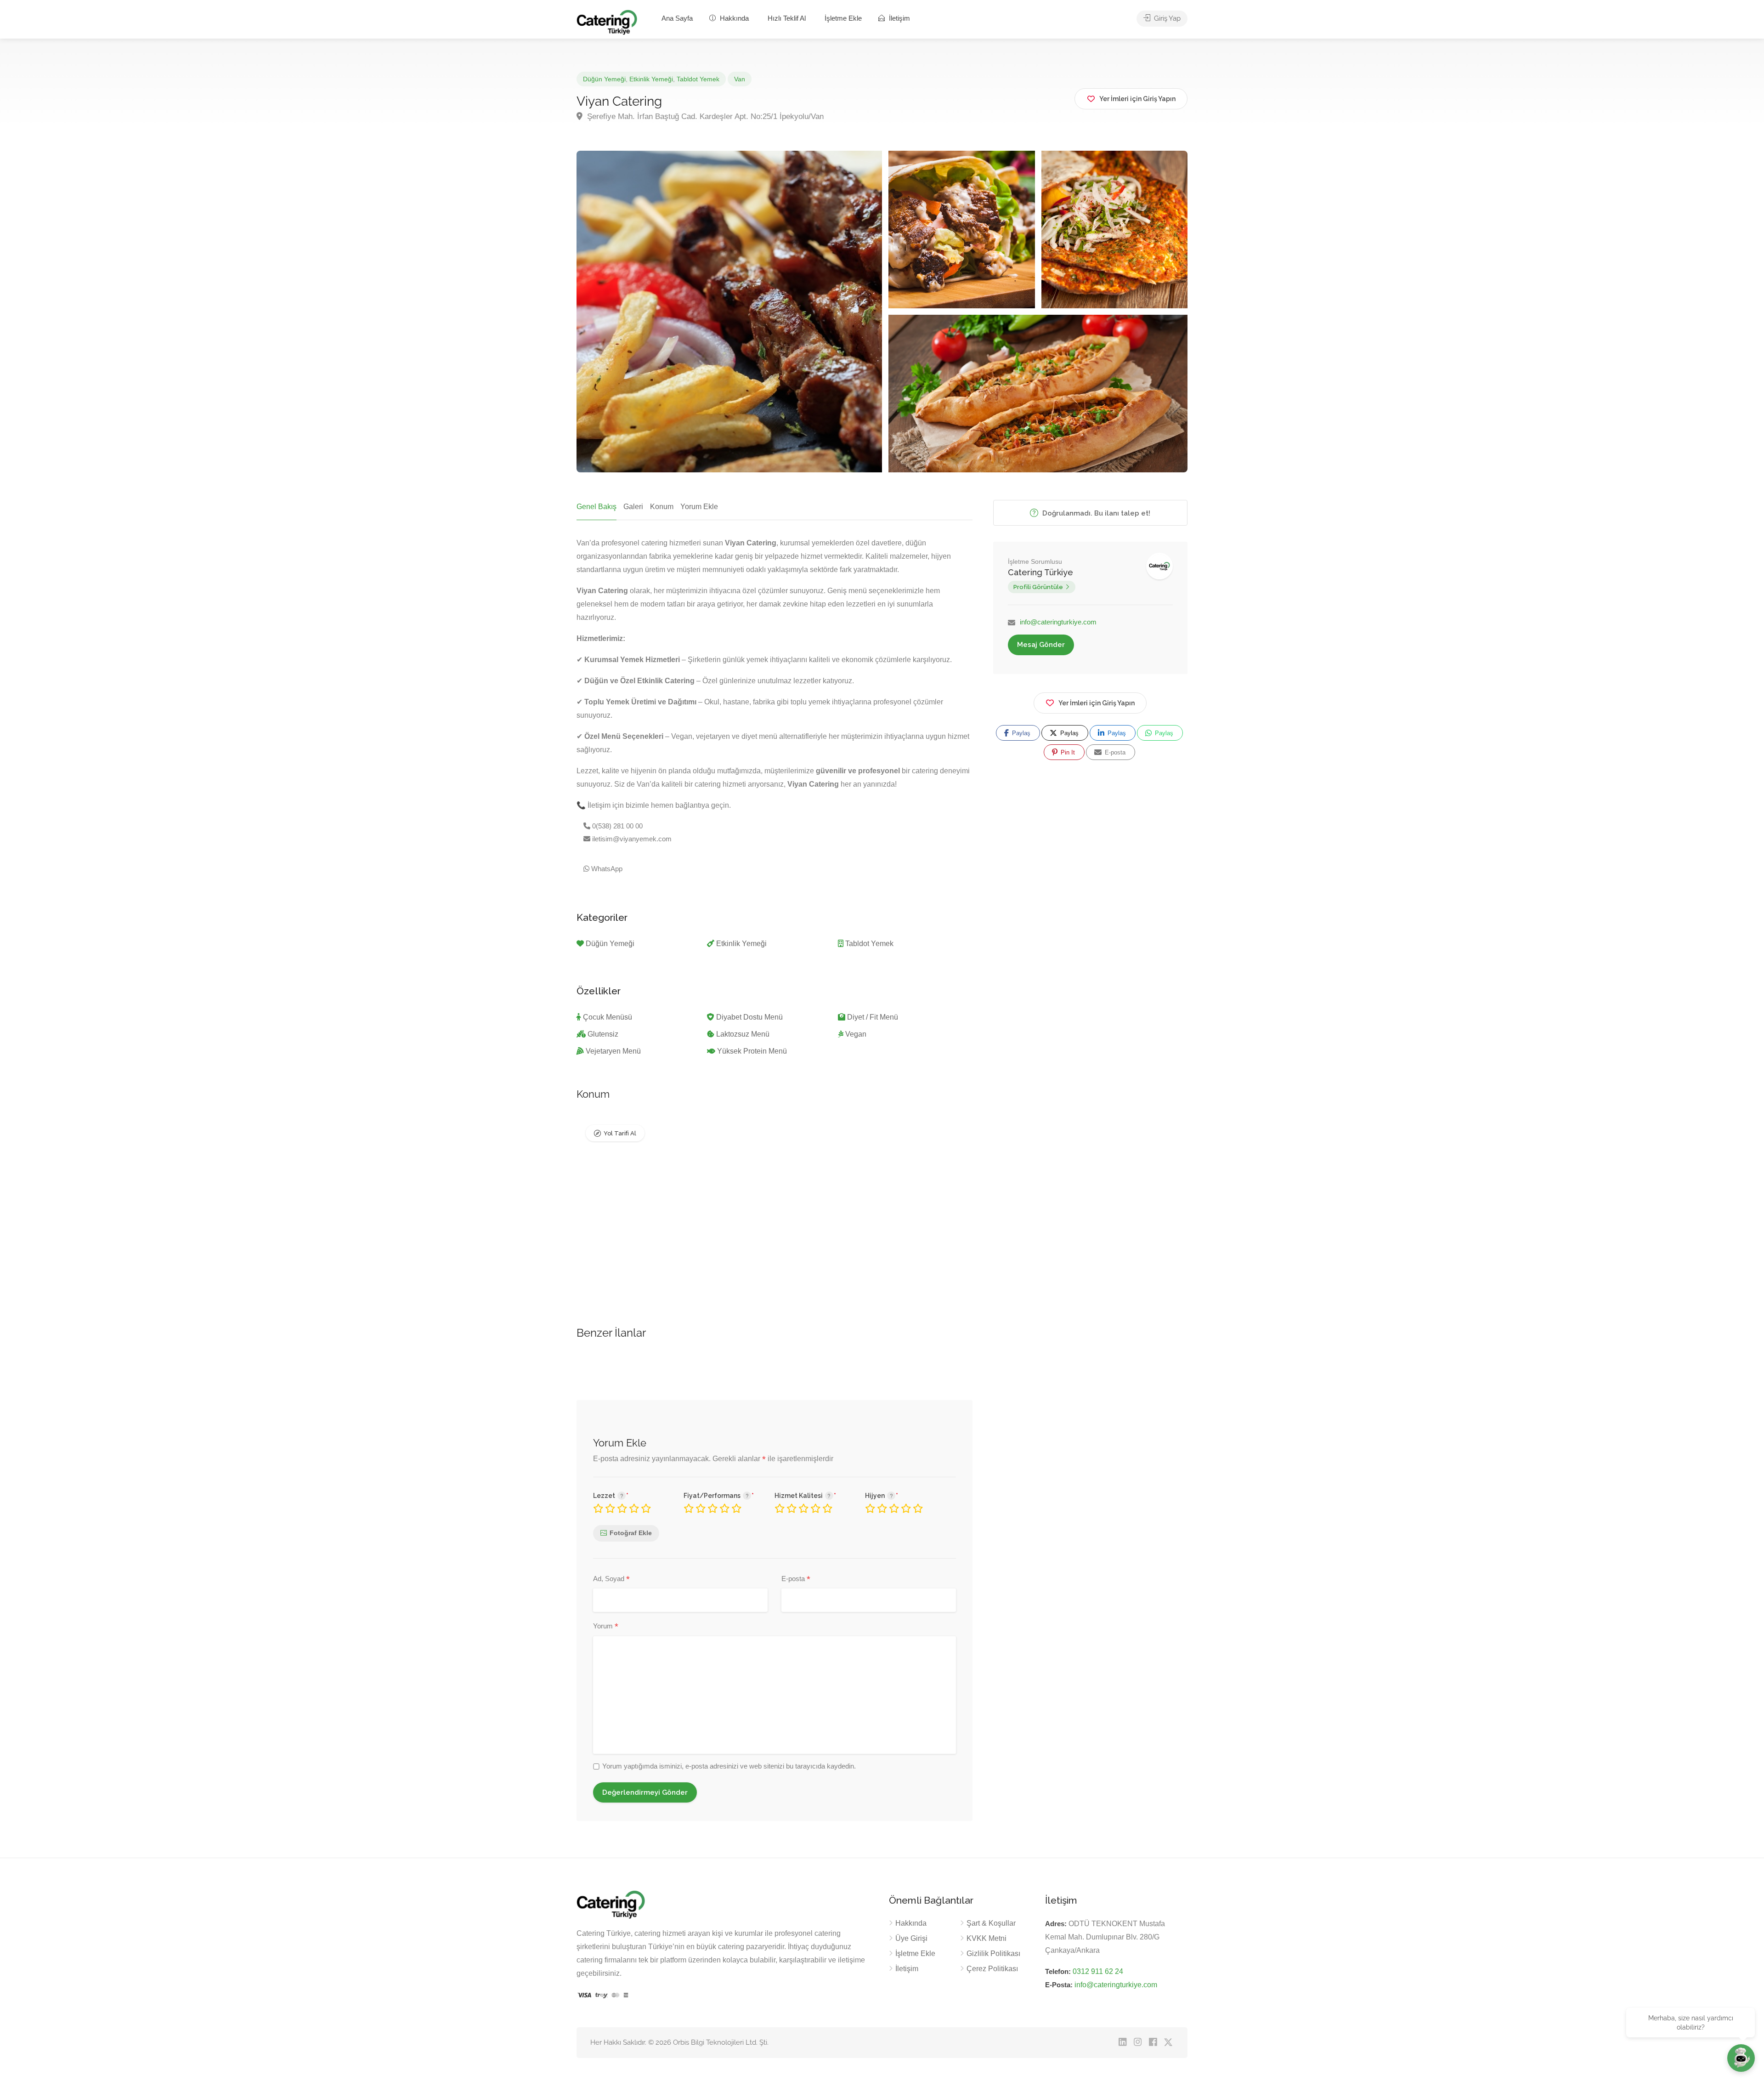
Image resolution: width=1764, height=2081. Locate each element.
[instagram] (1138, 2043)
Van (740, 79)
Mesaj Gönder (1041, 645)
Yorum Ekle (699, 507)
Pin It (1067, 752)
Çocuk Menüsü (608, 1017)
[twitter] (1168, 2043)
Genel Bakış (596, 507)
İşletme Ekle (843, 18)
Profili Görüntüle (1038, 587)
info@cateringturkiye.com (1058, 622)
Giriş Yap (1166, 18)
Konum (662, 507)
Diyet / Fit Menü (873, 1017)
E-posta (796, 1579)
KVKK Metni (987, 1938)
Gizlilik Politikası (993, 1953)
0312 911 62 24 (1098, 1971)
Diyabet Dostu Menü (749, 1017)
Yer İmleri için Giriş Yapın (1097, 703)
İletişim (899, 18)
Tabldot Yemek (698, 79)
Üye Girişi (911, 1938)
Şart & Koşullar (991, 1923)
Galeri (633, 507)
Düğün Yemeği (604, 79)
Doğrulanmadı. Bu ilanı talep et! (1095, 513)
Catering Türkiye (1040, 572)
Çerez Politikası (992, 1969)
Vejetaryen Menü (613, 1051)
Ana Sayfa (677, 18)
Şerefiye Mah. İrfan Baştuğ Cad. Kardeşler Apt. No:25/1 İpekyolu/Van (704, 116)
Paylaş (1020, 733)
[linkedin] (1122, 2043)
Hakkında (733, 18)
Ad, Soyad (611, 1579)
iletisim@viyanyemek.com (631, 839)
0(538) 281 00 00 (616, 826)
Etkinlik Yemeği (651, 79)
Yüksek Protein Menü (752, 1051)
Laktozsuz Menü (743, 1034)
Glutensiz (603, 1034)
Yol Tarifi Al (620, 1133)
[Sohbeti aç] (1741, 2058)
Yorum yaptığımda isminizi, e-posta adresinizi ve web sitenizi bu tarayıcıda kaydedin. (729, 1766)
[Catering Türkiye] (607, 22)
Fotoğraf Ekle (631, 1533)
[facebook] (1153, 2043)
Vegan (856, 1034)
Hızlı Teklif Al (787, 18)
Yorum (606, 1627)
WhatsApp (606, 869)
